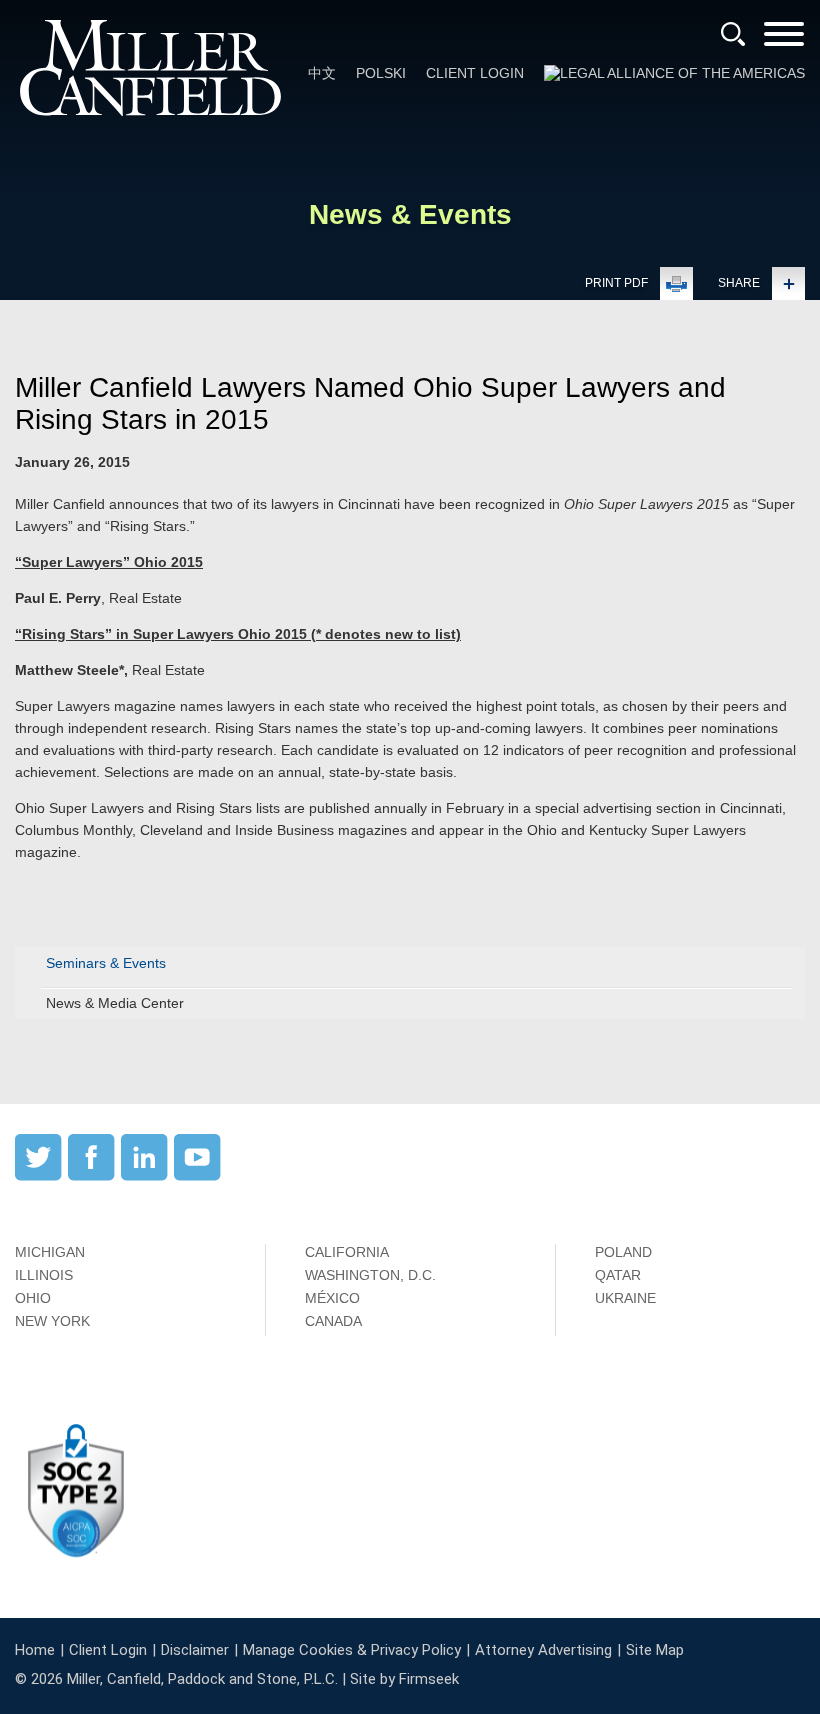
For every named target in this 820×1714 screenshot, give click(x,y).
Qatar (618, 1275)
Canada (333, 1321)
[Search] (733, 34)
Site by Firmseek (404, 1679)
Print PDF (616, 283)
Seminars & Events (106, 963)
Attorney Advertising (543, 1650)
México (332, 1298)
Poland (623, 1252)
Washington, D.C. (370, 1275)
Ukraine (625, 1298)
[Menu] (784, 40)
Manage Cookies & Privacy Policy (352, 1650)
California (347, 1252)
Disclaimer (195, 1650)
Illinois (44, 1275)
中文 (322, 73)
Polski (381, 73)
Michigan (50, 1252)
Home (35, 1650)
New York (52, 1321)
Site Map (655, 1650)
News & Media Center (115, 1003)
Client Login (475, 73)
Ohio (33, 1298)
